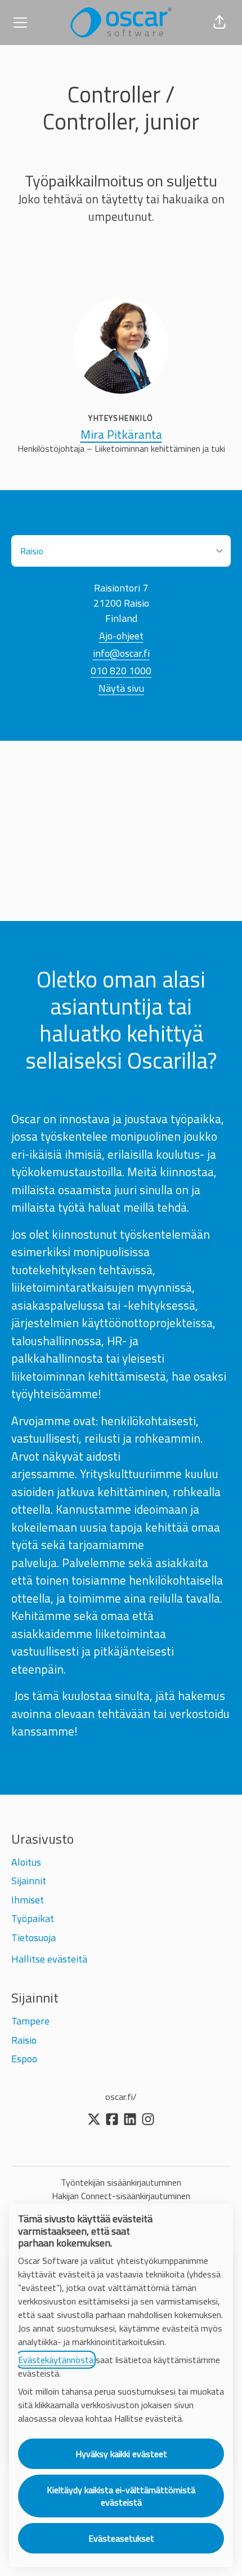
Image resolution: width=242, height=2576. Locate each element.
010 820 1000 (121, 671)
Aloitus (26, 1862)
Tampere (30, 2021)
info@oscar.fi (121, 653)
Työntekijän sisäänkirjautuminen (121, 2182)
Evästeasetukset (121, 2538)
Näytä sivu (121, 688)
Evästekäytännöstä (56, 2360)
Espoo (24, 2059)
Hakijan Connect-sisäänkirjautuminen (121, 2196)
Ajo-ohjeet (121, 636)
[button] (219, 23)
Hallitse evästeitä (49, 1959)
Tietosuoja (33, 1937)
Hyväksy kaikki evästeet (121, 2454)
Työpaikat (33, 1918)
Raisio (24, 2040)
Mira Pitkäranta (121, 435)
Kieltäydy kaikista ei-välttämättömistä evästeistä (121, 2496)
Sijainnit (29, 1881)
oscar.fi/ (121, 2097)
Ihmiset (28, 1900)
